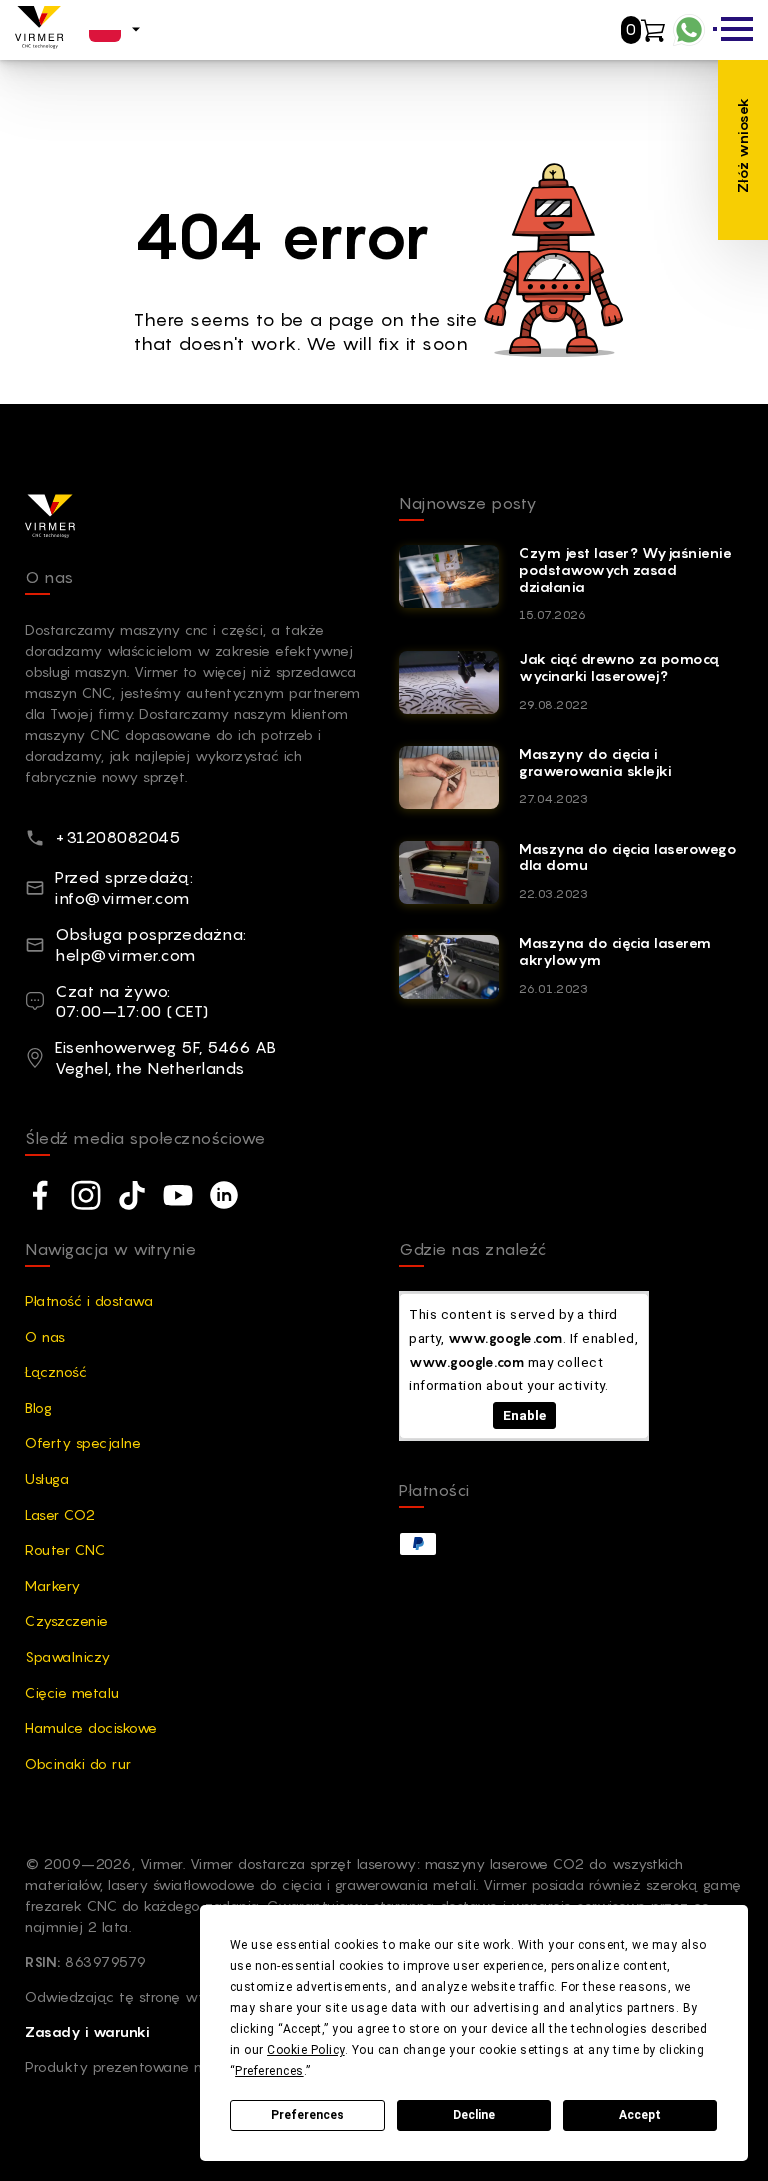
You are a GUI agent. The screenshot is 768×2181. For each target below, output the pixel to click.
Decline (474, 2115)
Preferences (307, 2115)
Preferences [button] (269, 2071)
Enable (524, 1415)
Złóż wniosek (742, 145)
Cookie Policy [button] (306, 2050)
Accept (640, 2115)
